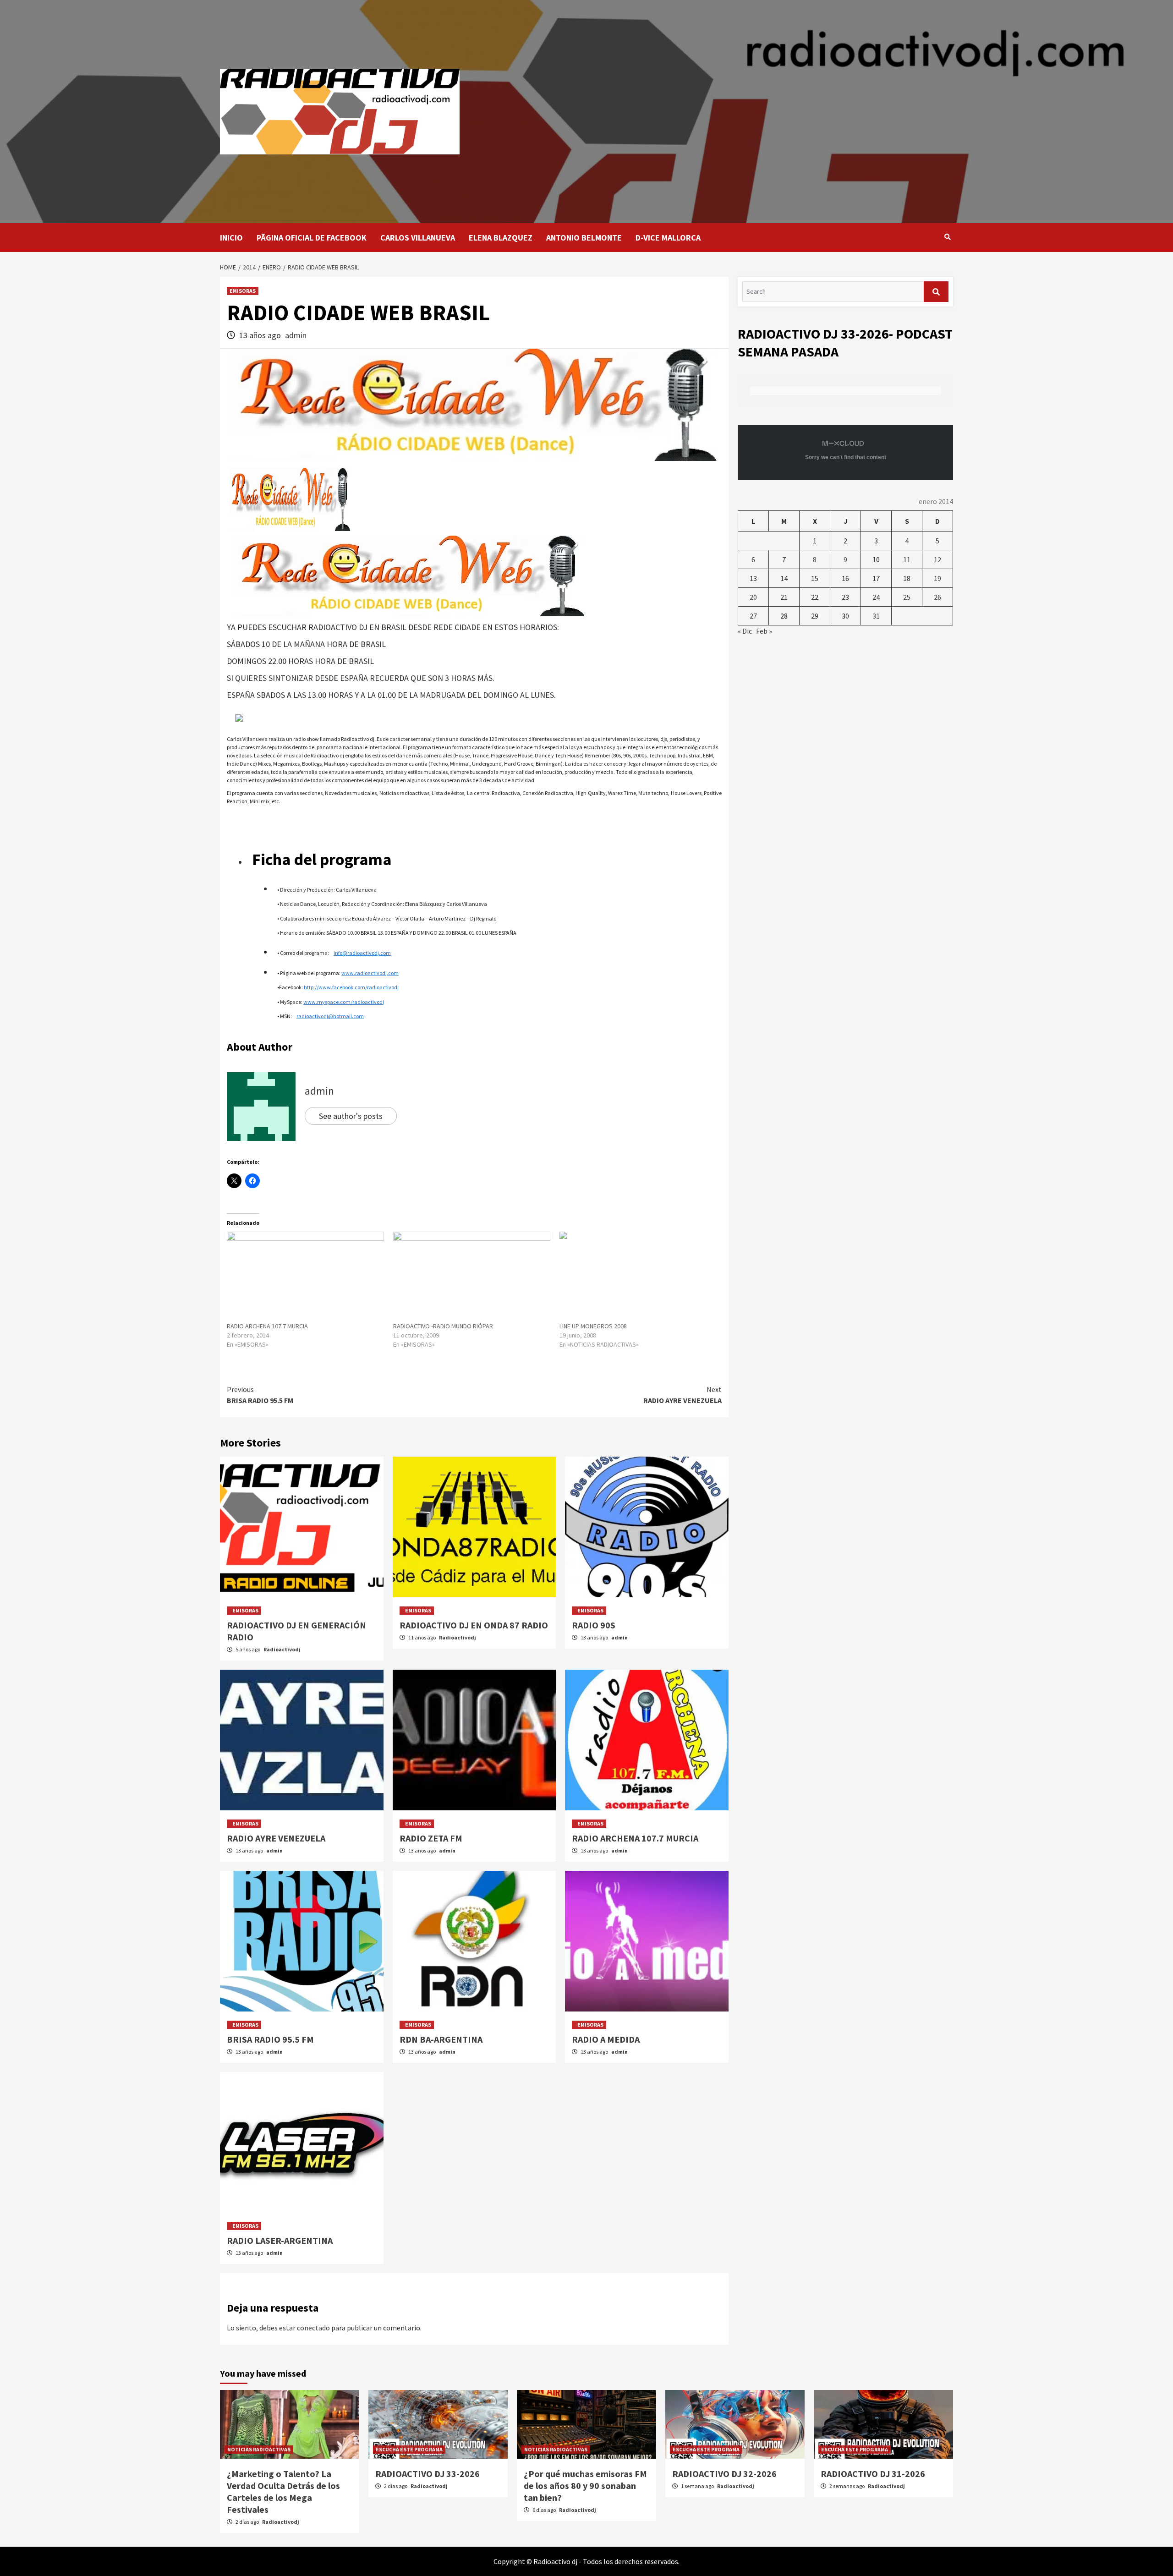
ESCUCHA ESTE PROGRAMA (409, 2449)
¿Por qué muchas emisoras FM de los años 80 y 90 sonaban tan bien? (585, 2486)
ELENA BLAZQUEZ (501, 238)
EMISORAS (243, 291)
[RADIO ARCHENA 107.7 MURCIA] (305, 1277)
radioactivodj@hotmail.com (330, 1016)
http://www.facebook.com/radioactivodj (351, 987)
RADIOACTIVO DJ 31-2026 (873, 2474)
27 (753, 616)
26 (937, 597)
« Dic (745, 631)
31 (876, 616)
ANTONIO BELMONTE (584, 238)
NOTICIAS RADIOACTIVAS (259, 2449)
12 (937, 559)
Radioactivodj (282, 1649)
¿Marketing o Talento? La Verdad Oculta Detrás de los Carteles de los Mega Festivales (283, 2491)
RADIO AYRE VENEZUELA (682, 1395)
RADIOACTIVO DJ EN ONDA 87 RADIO (474, 1625)
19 (937, 578)
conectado (313, 2328)
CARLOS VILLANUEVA (418, 238)
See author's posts (351, 1116)
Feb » (764, 631)
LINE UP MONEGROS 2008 (593, 1326)
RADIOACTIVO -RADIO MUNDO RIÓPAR (443, 1326)
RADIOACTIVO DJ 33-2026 (428, 2474)
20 (753, 597)
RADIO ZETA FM (431, 1838)
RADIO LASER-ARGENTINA (280, 2240)
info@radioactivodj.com (362, 953)
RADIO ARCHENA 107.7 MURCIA (267, 1326)
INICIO (231, 238)
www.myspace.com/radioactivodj (344, 1002)
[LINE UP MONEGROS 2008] (638, 1277)
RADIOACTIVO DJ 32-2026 (724, 2474)
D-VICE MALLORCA (668, 238)
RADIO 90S (594, 1625)
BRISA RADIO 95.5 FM (260, 1395)
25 (907, 597)
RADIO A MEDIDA (606, 2039)
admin (296, 335)
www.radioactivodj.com (370, 973)
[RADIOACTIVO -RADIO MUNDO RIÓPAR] (472, 1277)
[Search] (947, 237)
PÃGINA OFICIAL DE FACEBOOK (312, 238)
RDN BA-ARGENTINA (441, 2039)
